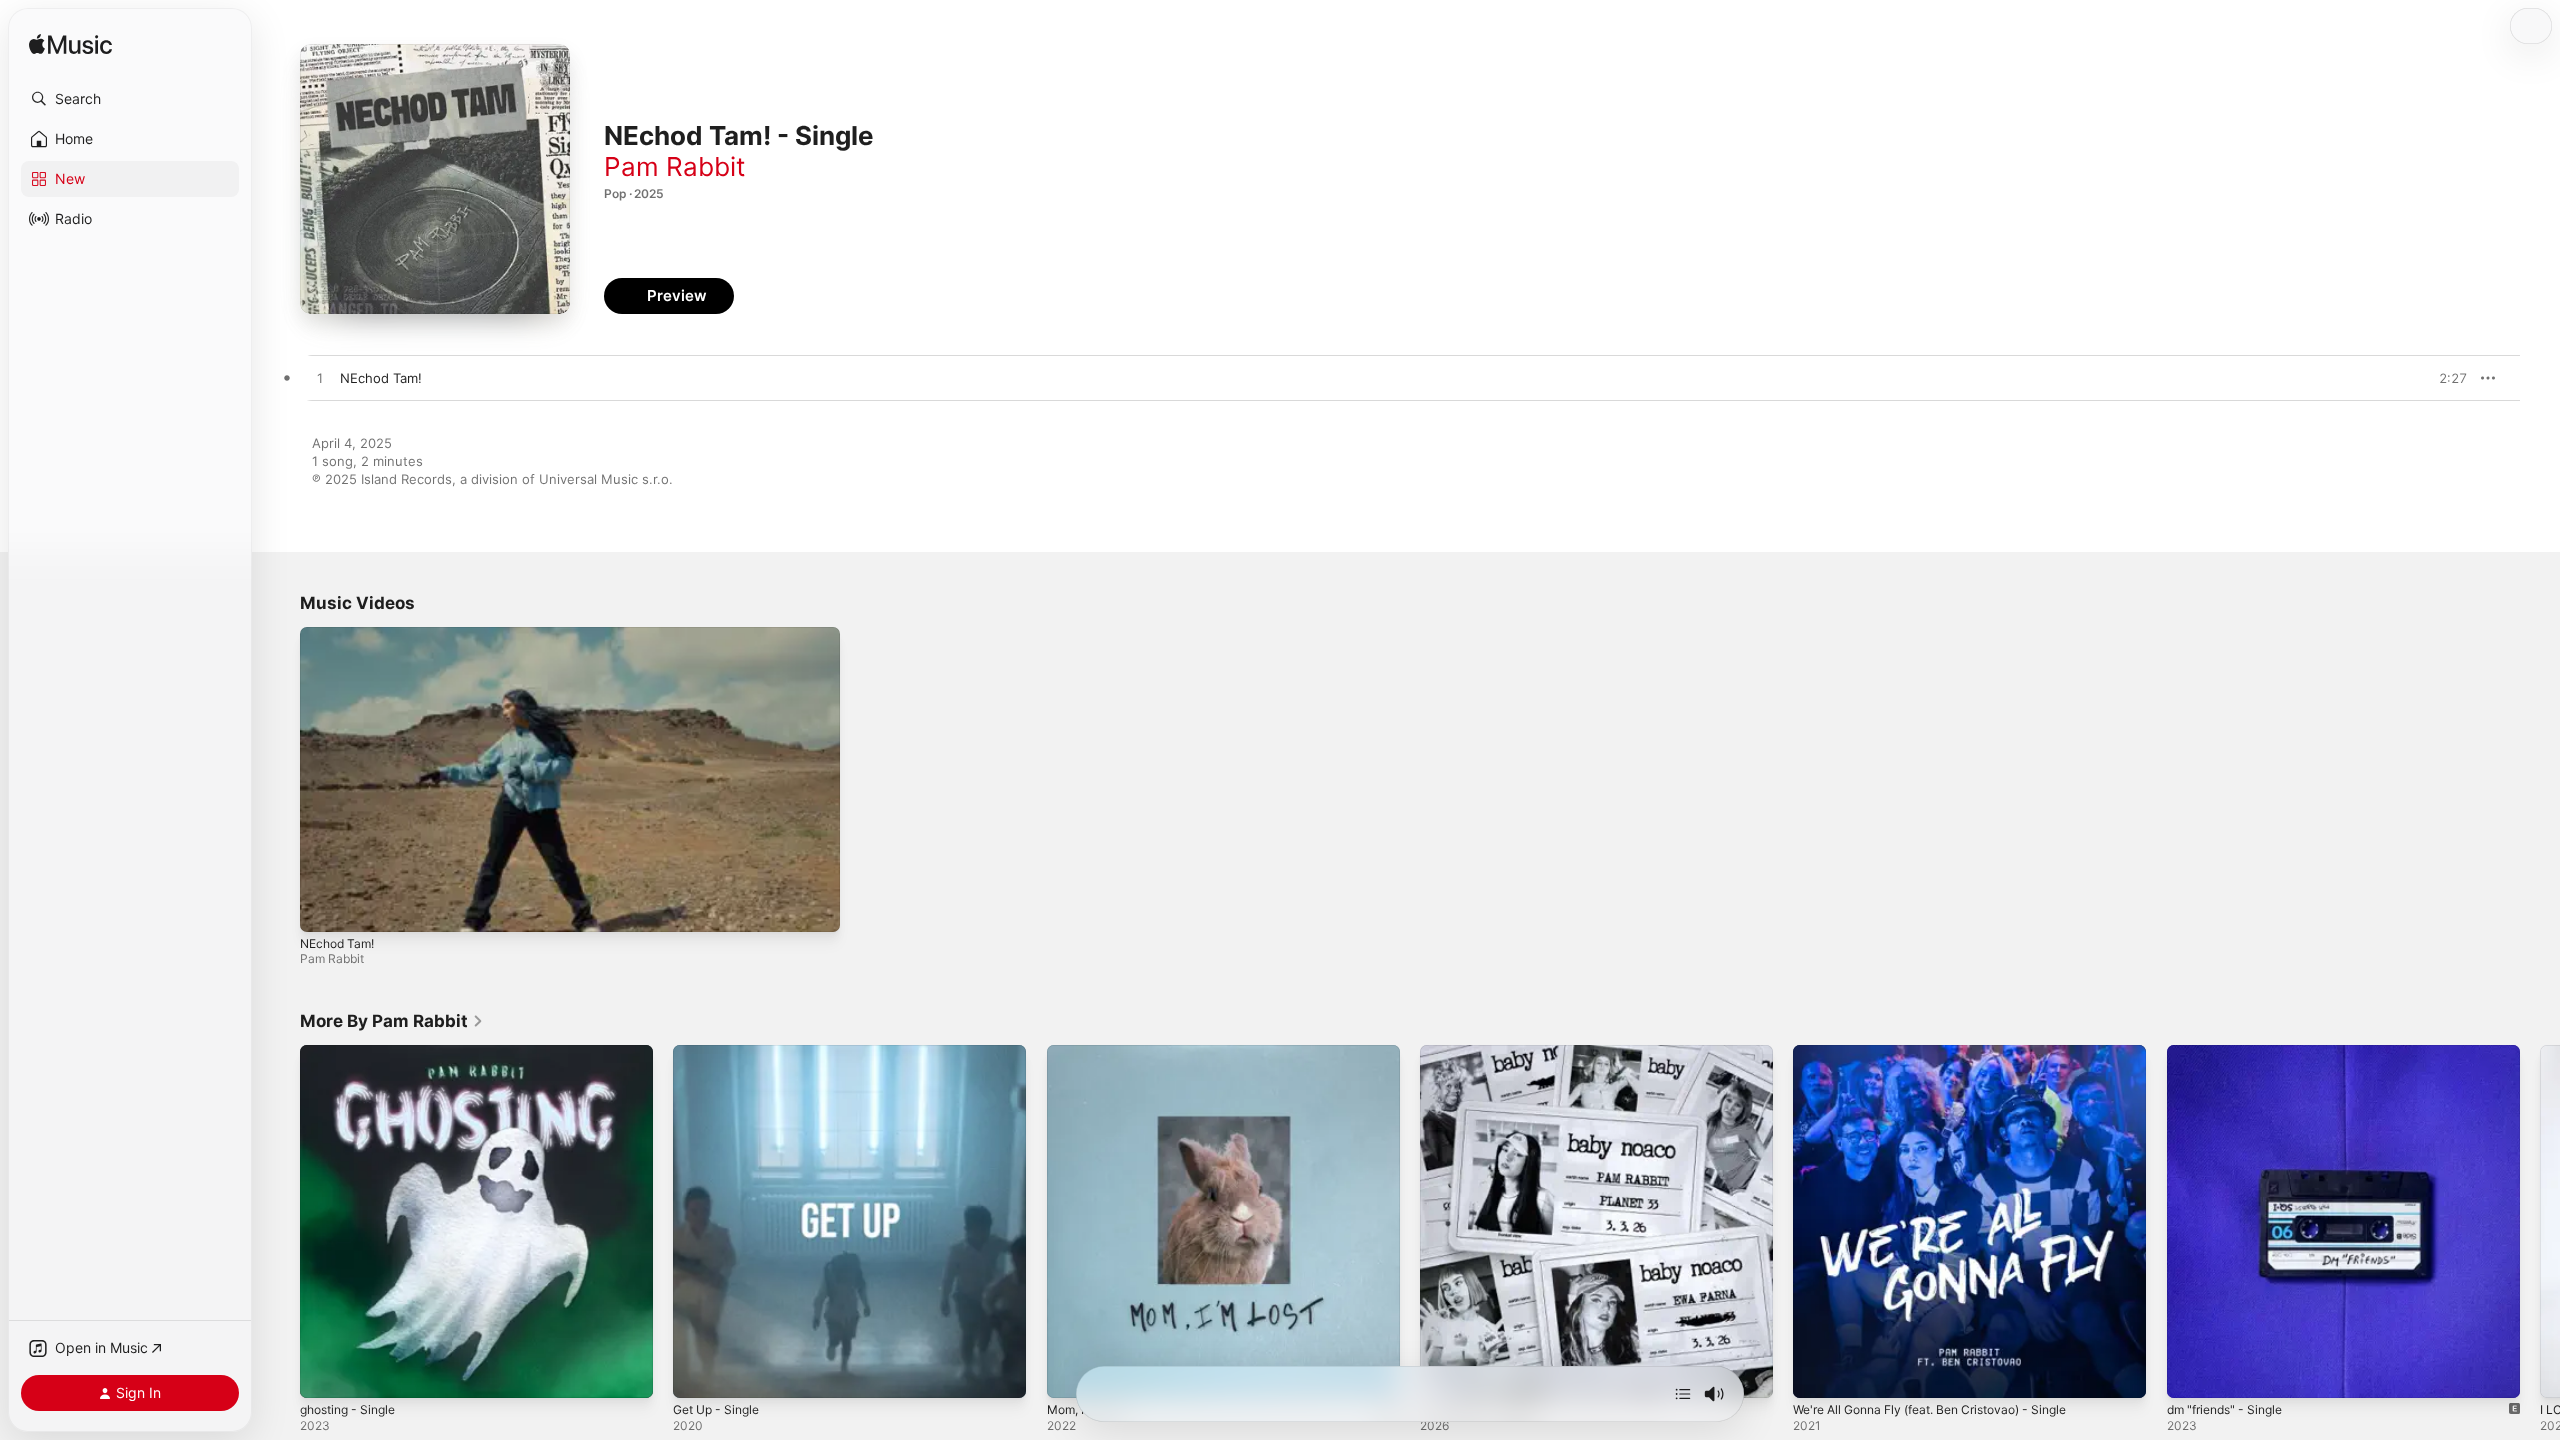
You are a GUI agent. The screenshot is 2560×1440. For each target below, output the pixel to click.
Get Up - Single (721, 1053)
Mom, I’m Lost (1090, 1053)
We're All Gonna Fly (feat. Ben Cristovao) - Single (1946, 1053)
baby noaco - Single (1482, 1053)
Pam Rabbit (674, 166)
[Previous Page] (280, 1222)
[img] (70, 45)
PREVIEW (2445, 378)
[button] (130, 99)
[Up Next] (1683, 1394)
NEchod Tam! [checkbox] (381, 378)
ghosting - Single (353, 1053)
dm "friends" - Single (2231, 1053)
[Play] (325, 907)
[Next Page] (2540, 1222)
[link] (392, 1021)
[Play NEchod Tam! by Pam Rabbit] (320, 379)
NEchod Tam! (337, 943)
